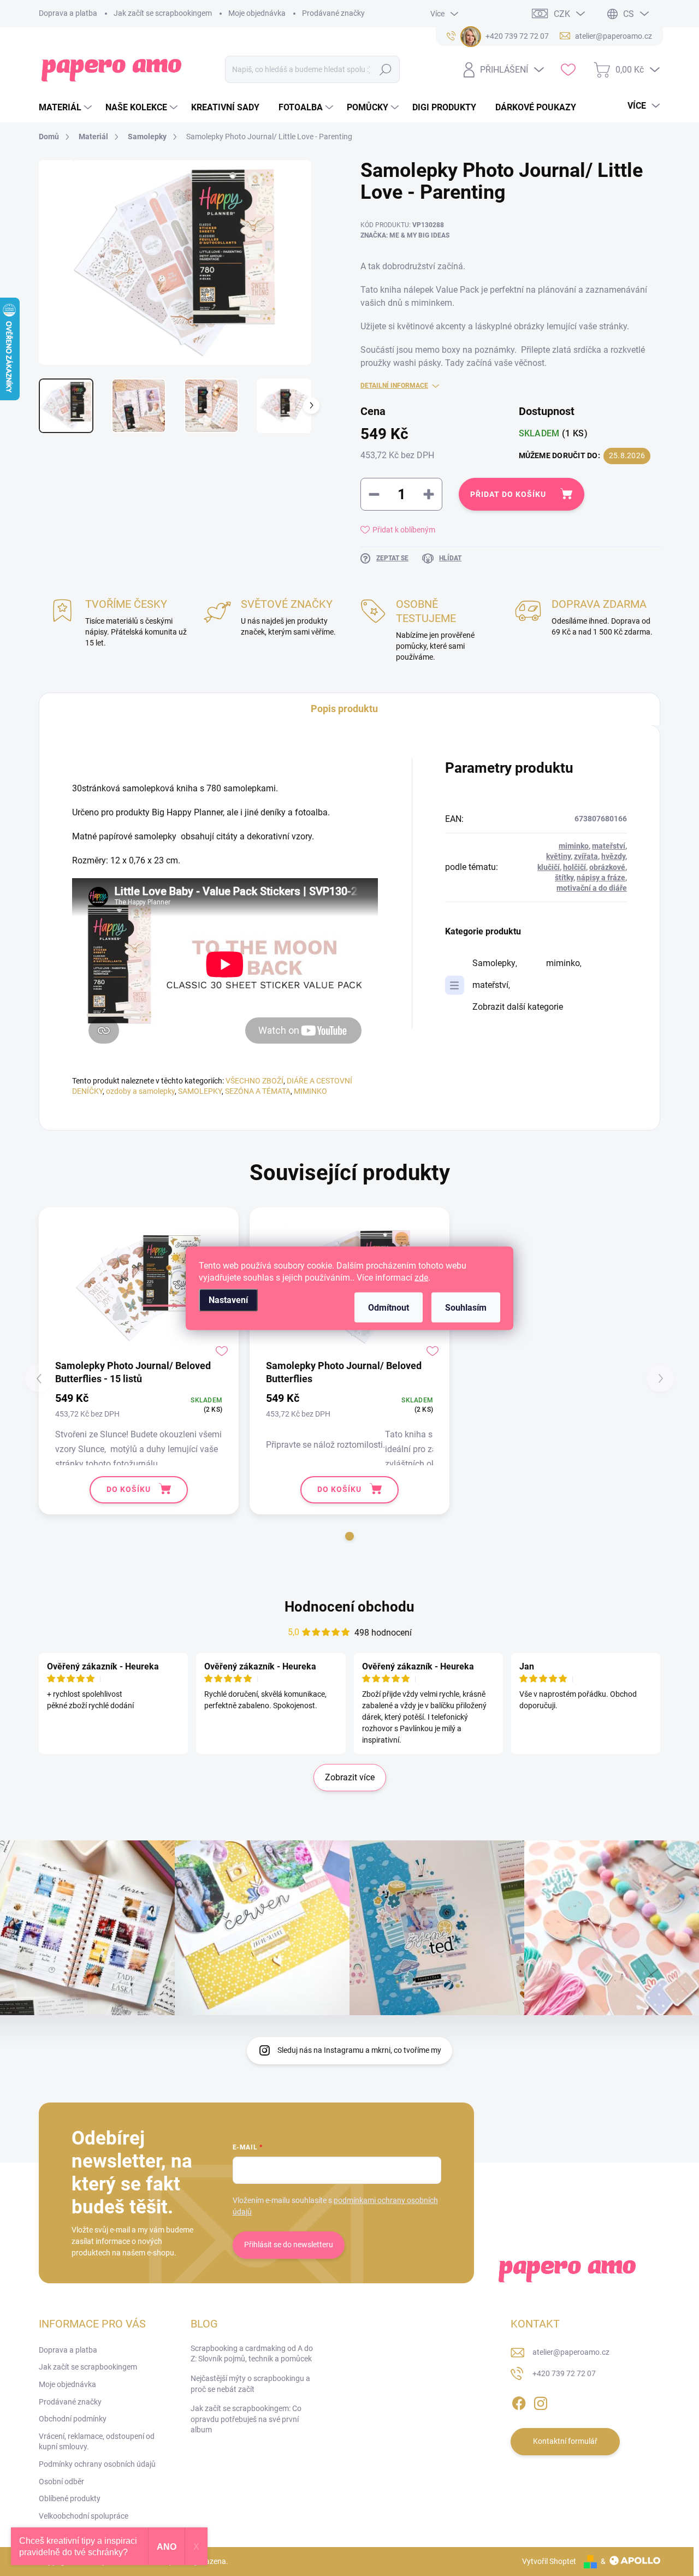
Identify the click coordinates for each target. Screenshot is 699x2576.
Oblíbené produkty (70, 2498)
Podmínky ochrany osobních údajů (97, 2464)
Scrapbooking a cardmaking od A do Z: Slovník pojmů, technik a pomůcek (252, 2354)
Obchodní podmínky (73, 2419)
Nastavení (228, 1299)
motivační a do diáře (592, 888)
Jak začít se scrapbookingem (163, 13)
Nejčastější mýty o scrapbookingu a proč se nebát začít (250, 2384)
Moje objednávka (257, 13)
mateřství (609, 846)
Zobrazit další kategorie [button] (518, 1007)
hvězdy (613, 856)
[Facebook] (519, 2401)
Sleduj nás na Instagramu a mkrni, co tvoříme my (359, 2050)
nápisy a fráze (601, 878)
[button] (349, 1536)
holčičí (574, 867)
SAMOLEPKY (200, 1091)
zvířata (586, 856)
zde (421, 1277)
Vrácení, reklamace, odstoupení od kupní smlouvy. (97, 2442)
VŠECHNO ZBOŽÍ (254, 1081)
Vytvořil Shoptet (549, 2561)
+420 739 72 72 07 (564, 2373)
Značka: (405, 235)
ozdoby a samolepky (140, 1091)
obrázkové (607, 867)
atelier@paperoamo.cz (571, 2352)
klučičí (549, 867)
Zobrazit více (350, 1777)
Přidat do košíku (508, 494)
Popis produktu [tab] (344, 709)
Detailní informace (394, 386)
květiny (558, 856)
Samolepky (494, 963)
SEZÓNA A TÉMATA (258, 1091)
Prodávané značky (333, 13)
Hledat (386, 69)
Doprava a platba (68, 13)
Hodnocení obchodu (349, 1607)
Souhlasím (466, 1307)
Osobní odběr (61, 2482)
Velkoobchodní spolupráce (84, 2516)
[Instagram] (541, 2401)
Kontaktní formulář (565, 2441)
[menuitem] (67, 108)
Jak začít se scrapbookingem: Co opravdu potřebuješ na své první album (246, 2419)
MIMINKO (310, 1091)
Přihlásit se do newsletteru (289, 2245)
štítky (564, 878)
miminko (574, 846)
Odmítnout (389, 1307)
